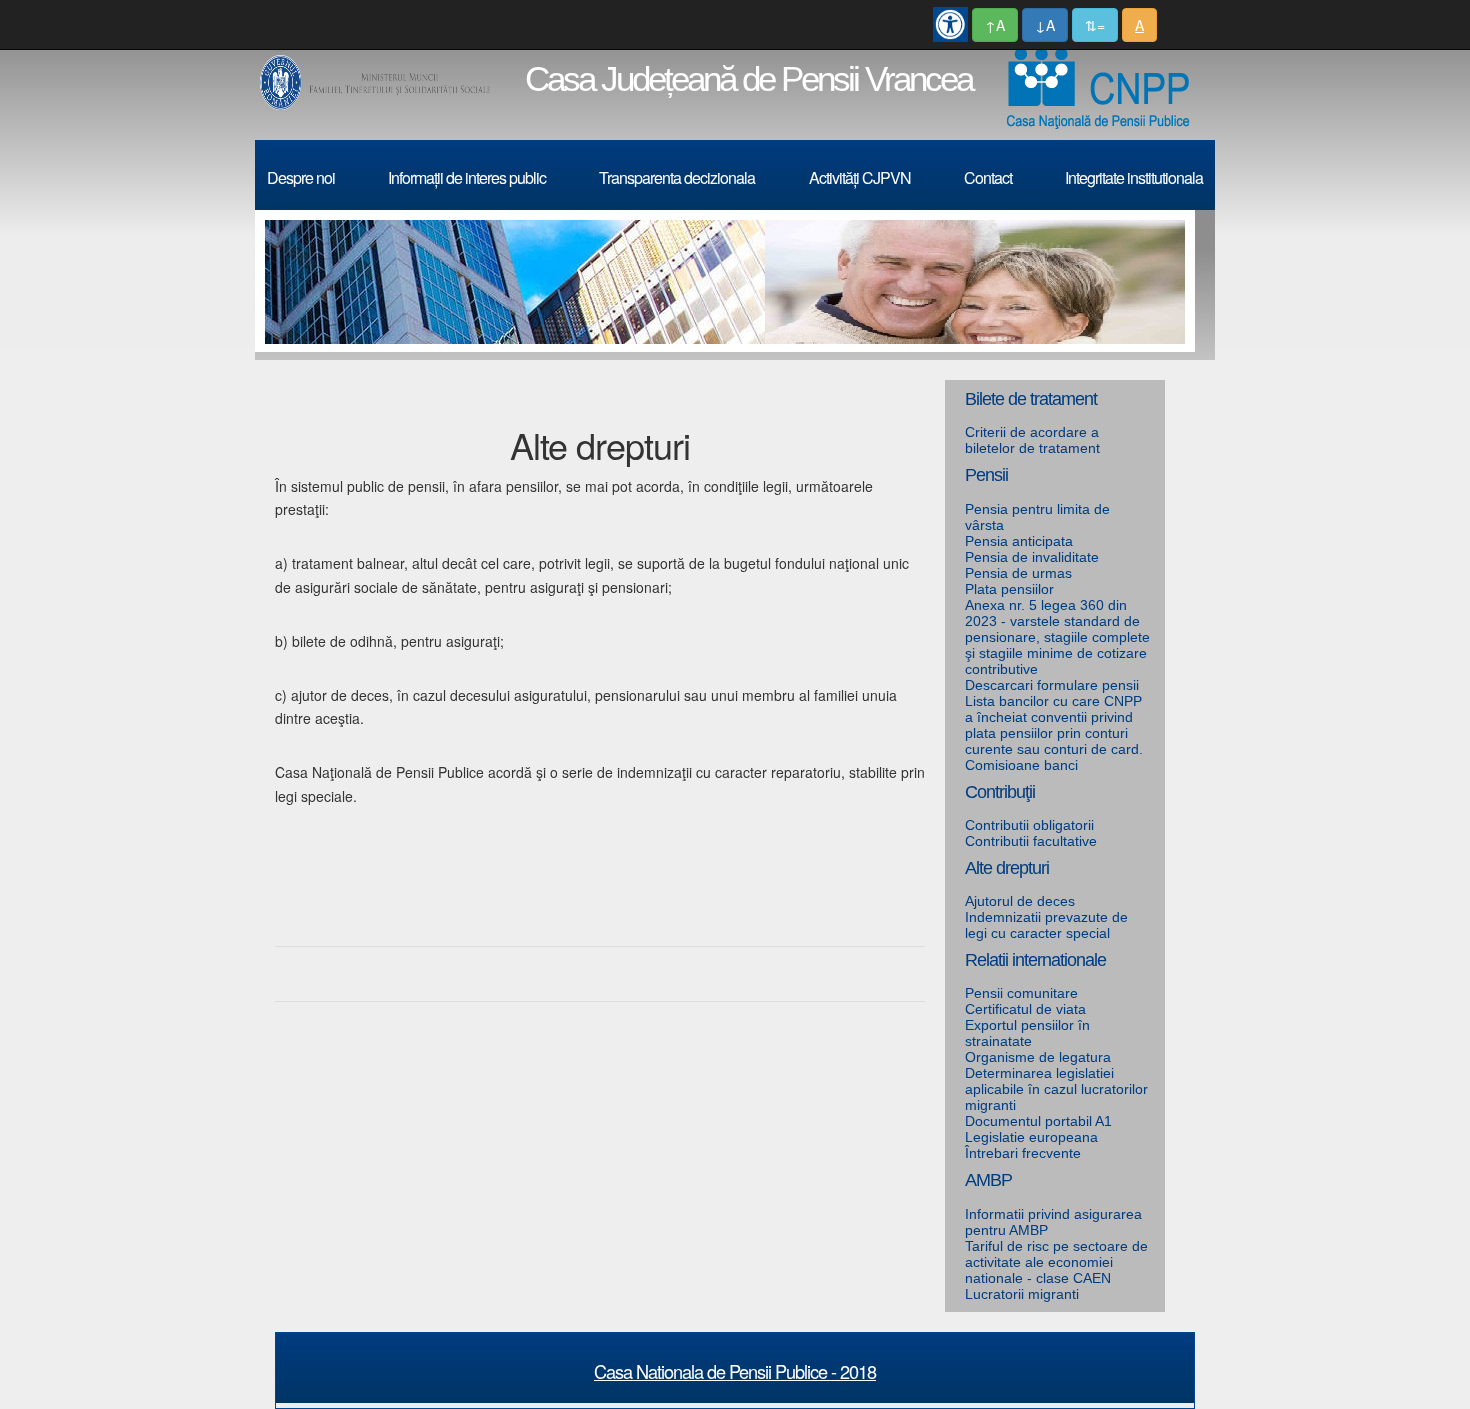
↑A (995, 25)
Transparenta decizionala (677, 177)
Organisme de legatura (1038, 1057)
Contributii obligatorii (1029, 825)
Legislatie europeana (1031, 1137)
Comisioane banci (1021, 765)
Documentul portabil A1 (1038, 1121)
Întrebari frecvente (1023, 1153)
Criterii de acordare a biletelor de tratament (1032, 440)
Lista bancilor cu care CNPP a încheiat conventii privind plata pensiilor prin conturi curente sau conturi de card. (1054, 725)
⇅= (1095, 25)
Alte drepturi (1007, 868)
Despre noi (301, 177)
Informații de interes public (467, 177)
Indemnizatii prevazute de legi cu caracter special (1046, 925)
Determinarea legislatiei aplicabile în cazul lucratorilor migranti (1056, 1089)
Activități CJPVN (860, 177)
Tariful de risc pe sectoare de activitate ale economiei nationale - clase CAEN (1056, 1262)
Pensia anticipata (1019, 541)
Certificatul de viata (1025, 1009)
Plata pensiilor (1009, 589)
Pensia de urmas (1018, 573)
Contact (988, 177)
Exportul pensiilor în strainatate (1027, 1033)
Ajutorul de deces (1020, 901)
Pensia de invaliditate (1032, 557)
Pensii (986, 475)
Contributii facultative (1031, 841)
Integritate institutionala (1134, 177)
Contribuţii (1000, 792)
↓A (1045, 25)
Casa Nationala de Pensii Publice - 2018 (735, 1371)
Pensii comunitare (1021, 993)
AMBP (988, 1180)
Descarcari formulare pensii (1052, 685)
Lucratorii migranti (1022, 1294)
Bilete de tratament (1031, 399)
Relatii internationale (1035, 960)
